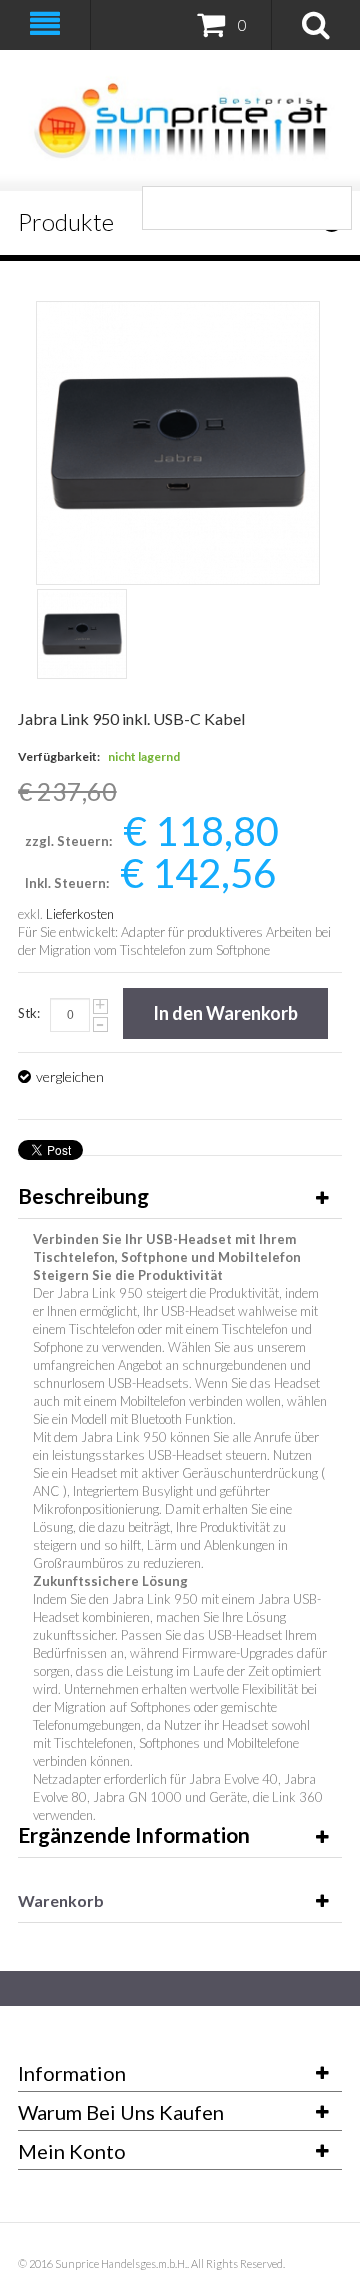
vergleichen (70, 1076)
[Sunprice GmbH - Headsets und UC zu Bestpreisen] (180, 120)
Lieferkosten (80, 914)
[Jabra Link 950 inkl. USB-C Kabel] (82, 634)
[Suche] (330, 208)
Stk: (29, 1013)
